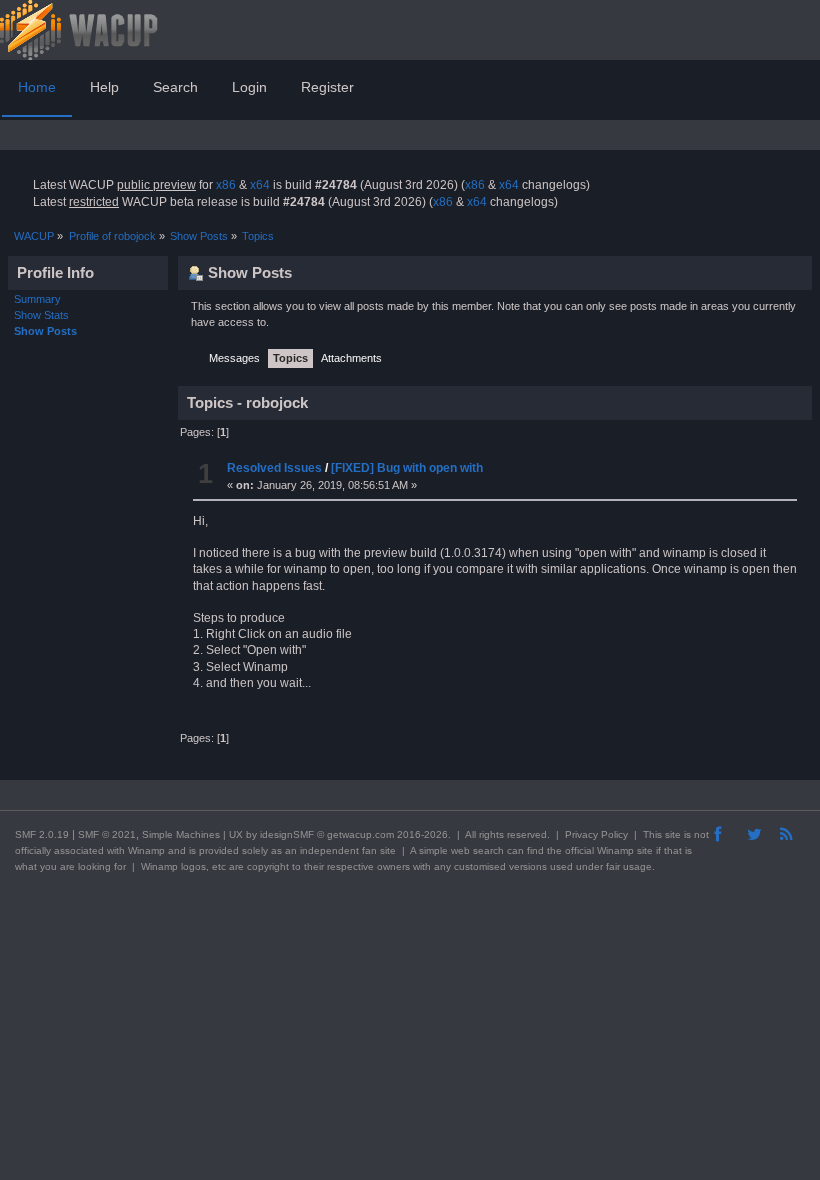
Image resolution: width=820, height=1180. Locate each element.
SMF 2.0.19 (42, 834)
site (673, 834)
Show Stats (41, 315)
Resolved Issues (274, 468)
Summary (37, 299)
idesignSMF (287, 834)
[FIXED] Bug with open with (407, 468)
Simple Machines (181, 834)
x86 (226, 185)
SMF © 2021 (107, 834)
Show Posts (45, 331)
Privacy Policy (596, 834)
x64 (260, 185)
